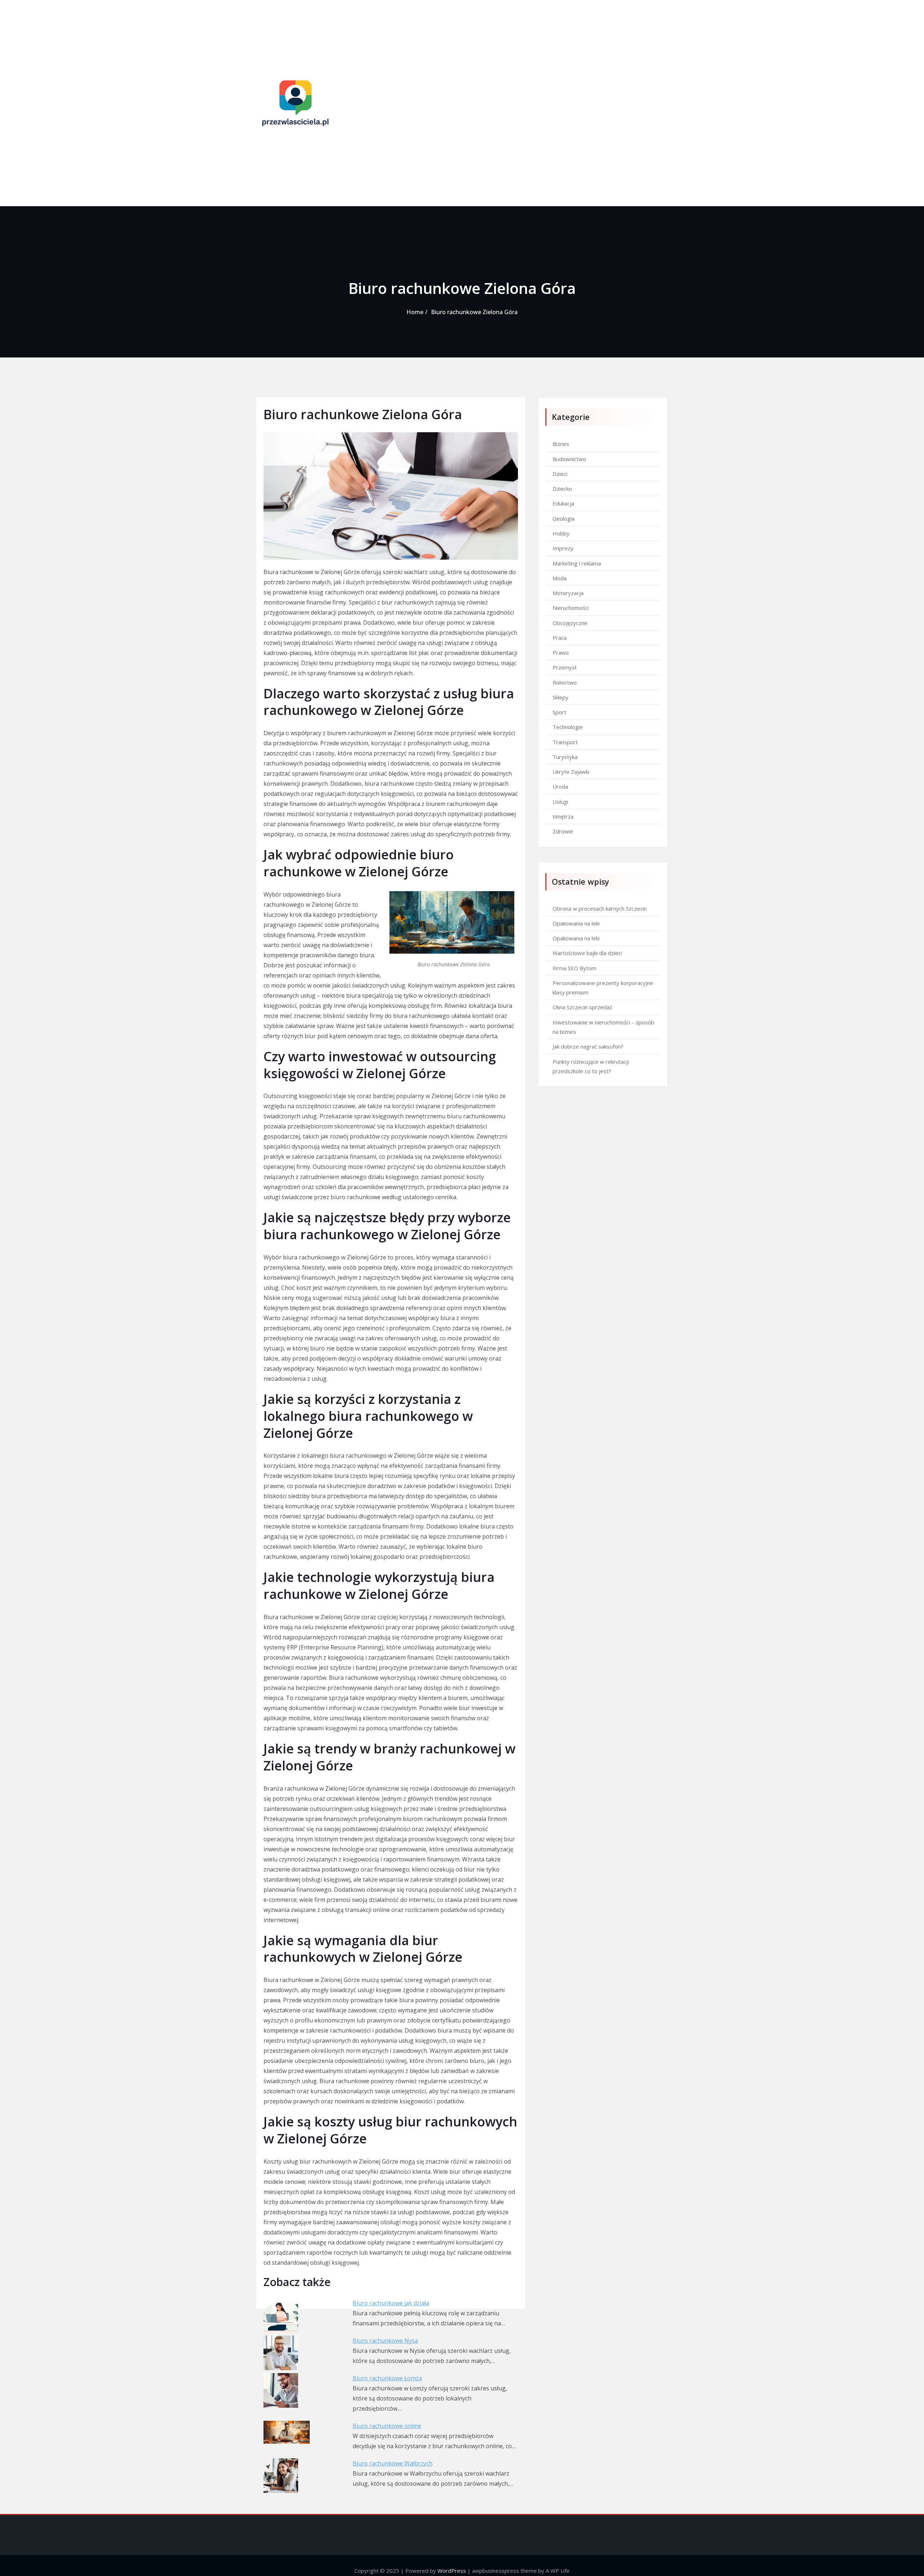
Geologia (564, 519)
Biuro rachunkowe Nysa (385, 2341)
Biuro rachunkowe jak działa (391, 2303)
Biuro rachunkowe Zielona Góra (474, 312)
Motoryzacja (568, 593)
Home (415, 312)
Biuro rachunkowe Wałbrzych (393, 2463)
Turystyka (565, 757)
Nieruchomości (571, 608)
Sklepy (561, 697)
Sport (559, 712)
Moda (560, 578)
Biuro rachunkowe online (387, 2426)
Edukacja (563, 503)
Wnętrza (563, 816)
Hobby (561, 533)
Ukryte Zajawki (571, 772)
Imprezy (563, 548)
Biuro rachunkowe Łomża (387, 2378)
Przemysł (565, 667)
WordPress (452, 2571)
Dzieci (560, 474)
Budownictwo (569, 459)
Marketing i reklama (577, 563)
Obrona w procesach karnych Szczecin (600, 908)
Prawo (561, 652)
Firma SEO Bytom (574, 968)
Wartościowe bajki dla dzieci (587, 953)
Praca (560, 638)
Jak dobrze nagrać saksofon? (588, 1046)
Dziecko (562, 489)
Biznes (561, 444)
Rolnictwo (565, 682)
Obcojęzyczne (570, 623)
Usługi (560, 802)
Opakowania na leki (576, 923)
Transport (565, 742)
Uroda (560, 786)
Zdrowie (563, 831)
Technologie (568, 727)
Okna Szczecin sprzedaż (582, 1007)
